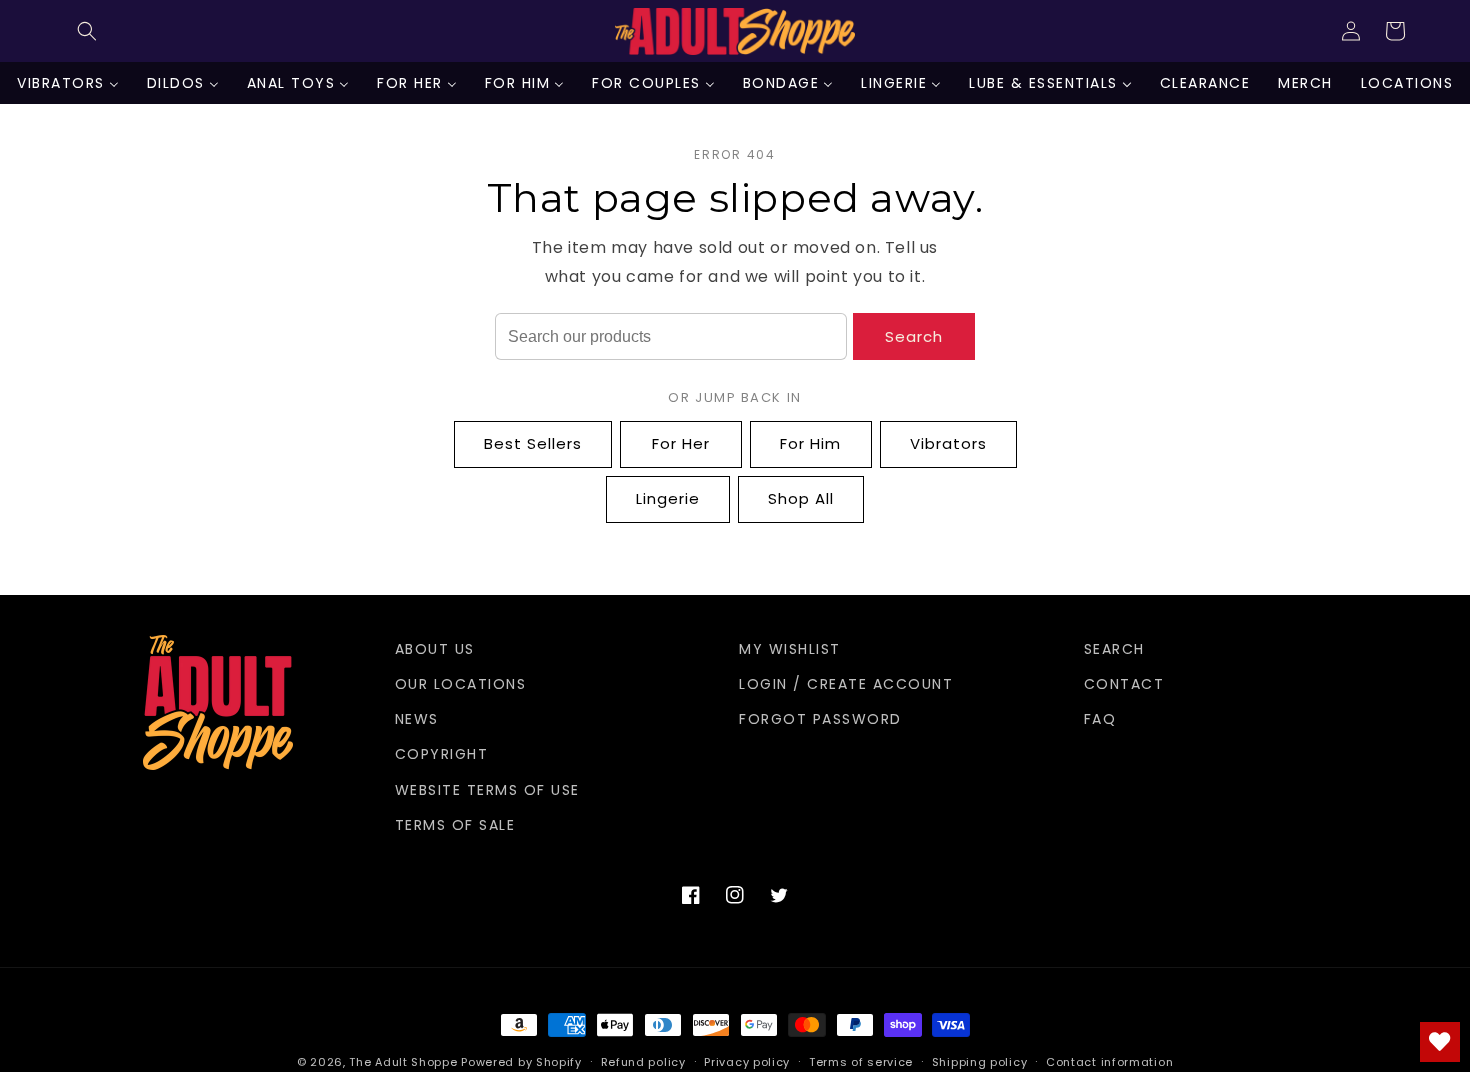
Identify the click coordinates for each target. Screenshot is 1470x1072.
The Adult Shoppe (403, 1062)
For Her (681, 443)
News (417, 719)
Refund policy (643, 1062)
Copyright (442, 754)
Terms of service (861, 1062)
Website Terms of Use (487, 790)
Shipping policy (980, 1062)
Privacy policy (747, 1062)
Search (914, 336)
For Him (810, 443)
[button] (87, 31)
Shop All (801, 498)
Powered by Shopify (521, 1062)
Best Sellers (533, 443)
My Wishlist (790, 649)
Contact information (1109, 1062)
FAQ (1100, 719)
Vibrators (948, 443)
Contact (1124, 684)
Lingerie (668, 498)
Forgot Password (820, 719)
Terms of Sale (455, 825)
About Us (435, 649)
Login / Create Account (846, 684)
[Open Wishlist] (1440, 1042)
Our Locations (461, 684)
